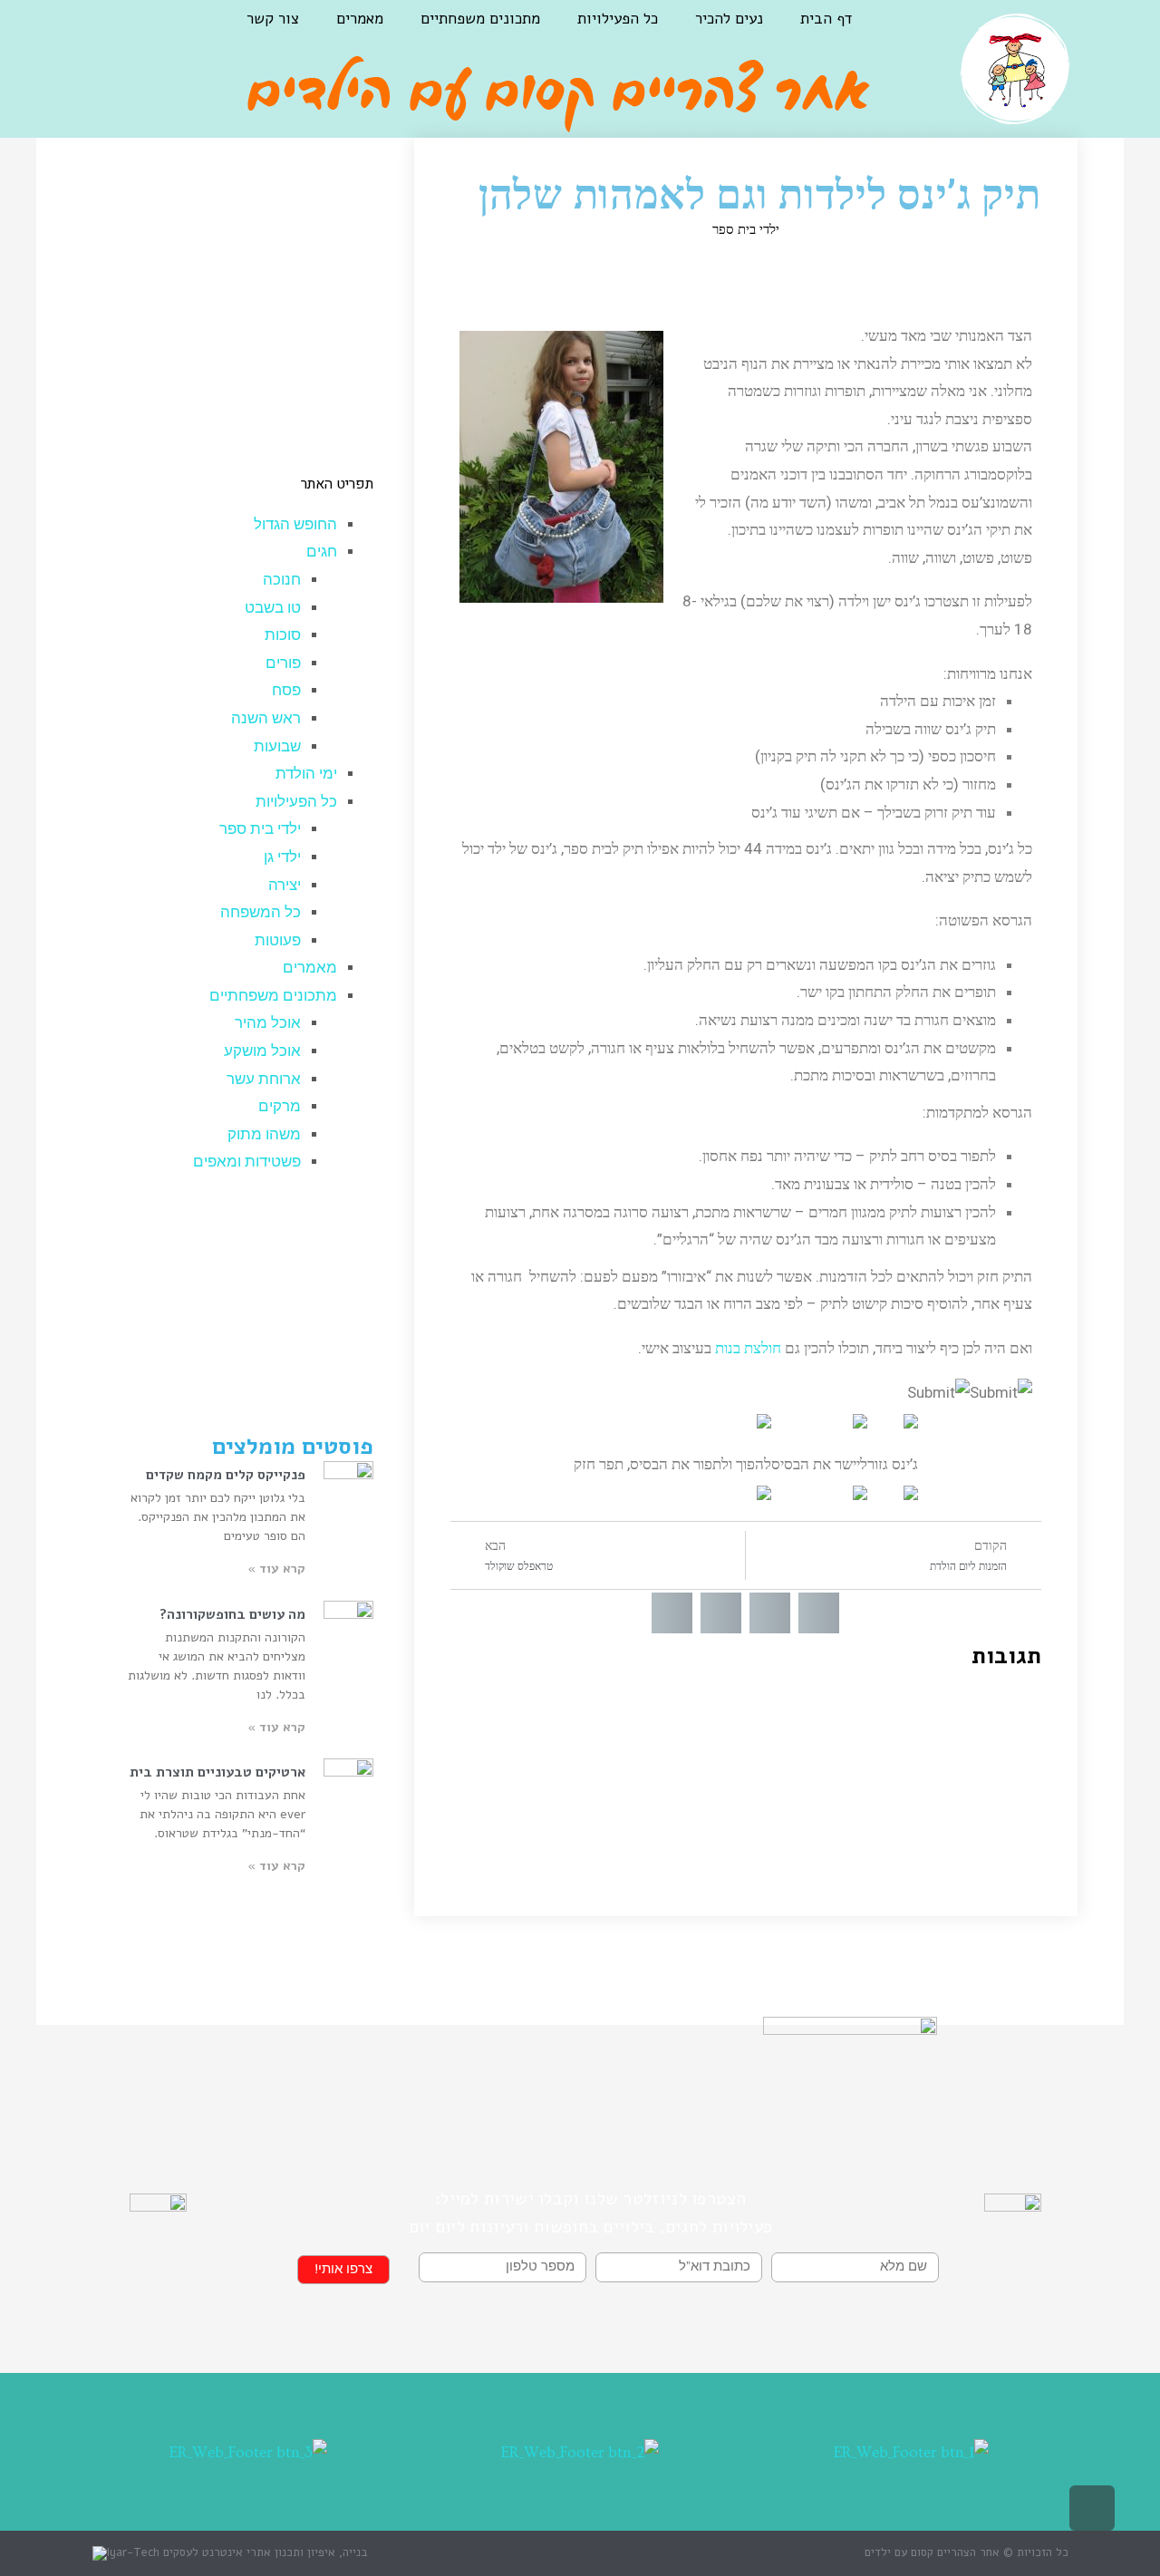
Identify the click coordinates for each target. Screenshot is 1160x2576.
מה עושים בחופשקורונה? (232, 1614)
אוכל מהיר (268, 1023)
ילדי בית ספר (746, 229)
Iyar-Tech (133, 2552)
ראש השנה (266, 718)
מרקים (280, 1106)
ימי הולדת (306, 774)
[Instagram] (137, 33)
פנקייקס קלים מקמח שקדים (226, 1475)
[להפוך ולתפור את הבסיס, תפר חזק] (764, 1419)
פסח (286, 690)
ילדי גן (282, 857)
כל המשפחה (261, 912)
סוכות (283, 635)
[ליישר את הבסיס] (860, 1419)
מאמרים (360, 19)
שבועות (277, 746)
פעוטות (278, 940)
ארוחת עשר (264, 1079)
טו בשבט (273, 608)
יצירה (285, 885)
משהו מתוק (264, 1134)
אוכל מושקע (262, 1051)
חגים (322, 552)
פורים (283, 663)
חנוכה (282, 580)
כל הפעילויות (618, 19)
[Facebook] (182, 33)
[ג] (911, 1419)
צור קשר (273, 19)
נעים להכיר (729, 19)
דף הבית (826, 19)
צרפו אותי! (343, 2269)
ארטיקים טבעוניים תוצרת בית (217, 1772)
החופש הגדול (295, 524)
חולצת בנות (748, 1348)
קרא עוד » (276, 1569)
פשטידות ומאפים (247, 1162)
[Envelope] (92, 33)
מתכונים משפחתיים (480, 19)
